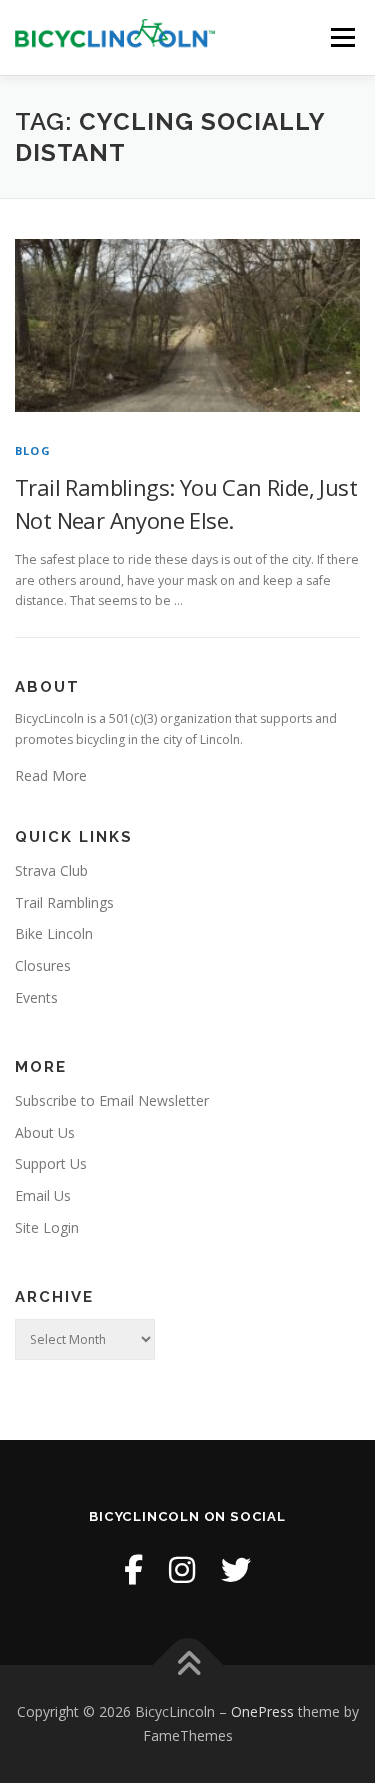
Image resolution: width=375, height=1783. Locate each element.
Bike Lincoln (54, 933)
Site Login (47, 1227)
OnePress (262, 1711)
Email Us (43, 1195)
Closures (43, 965)
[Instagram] (182, 1569)
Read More (51, 775)
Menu (341, 37)
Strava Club (51, 870)
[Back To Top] (187, 1665)
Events (36, 997)
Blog (33, 450)
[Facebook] (133, 1569)
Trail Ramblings (64, 902)
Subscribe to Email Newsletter (112, 1100)
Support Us (51, 1163)
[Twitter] (236, 1569)
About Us (45, 1132)
